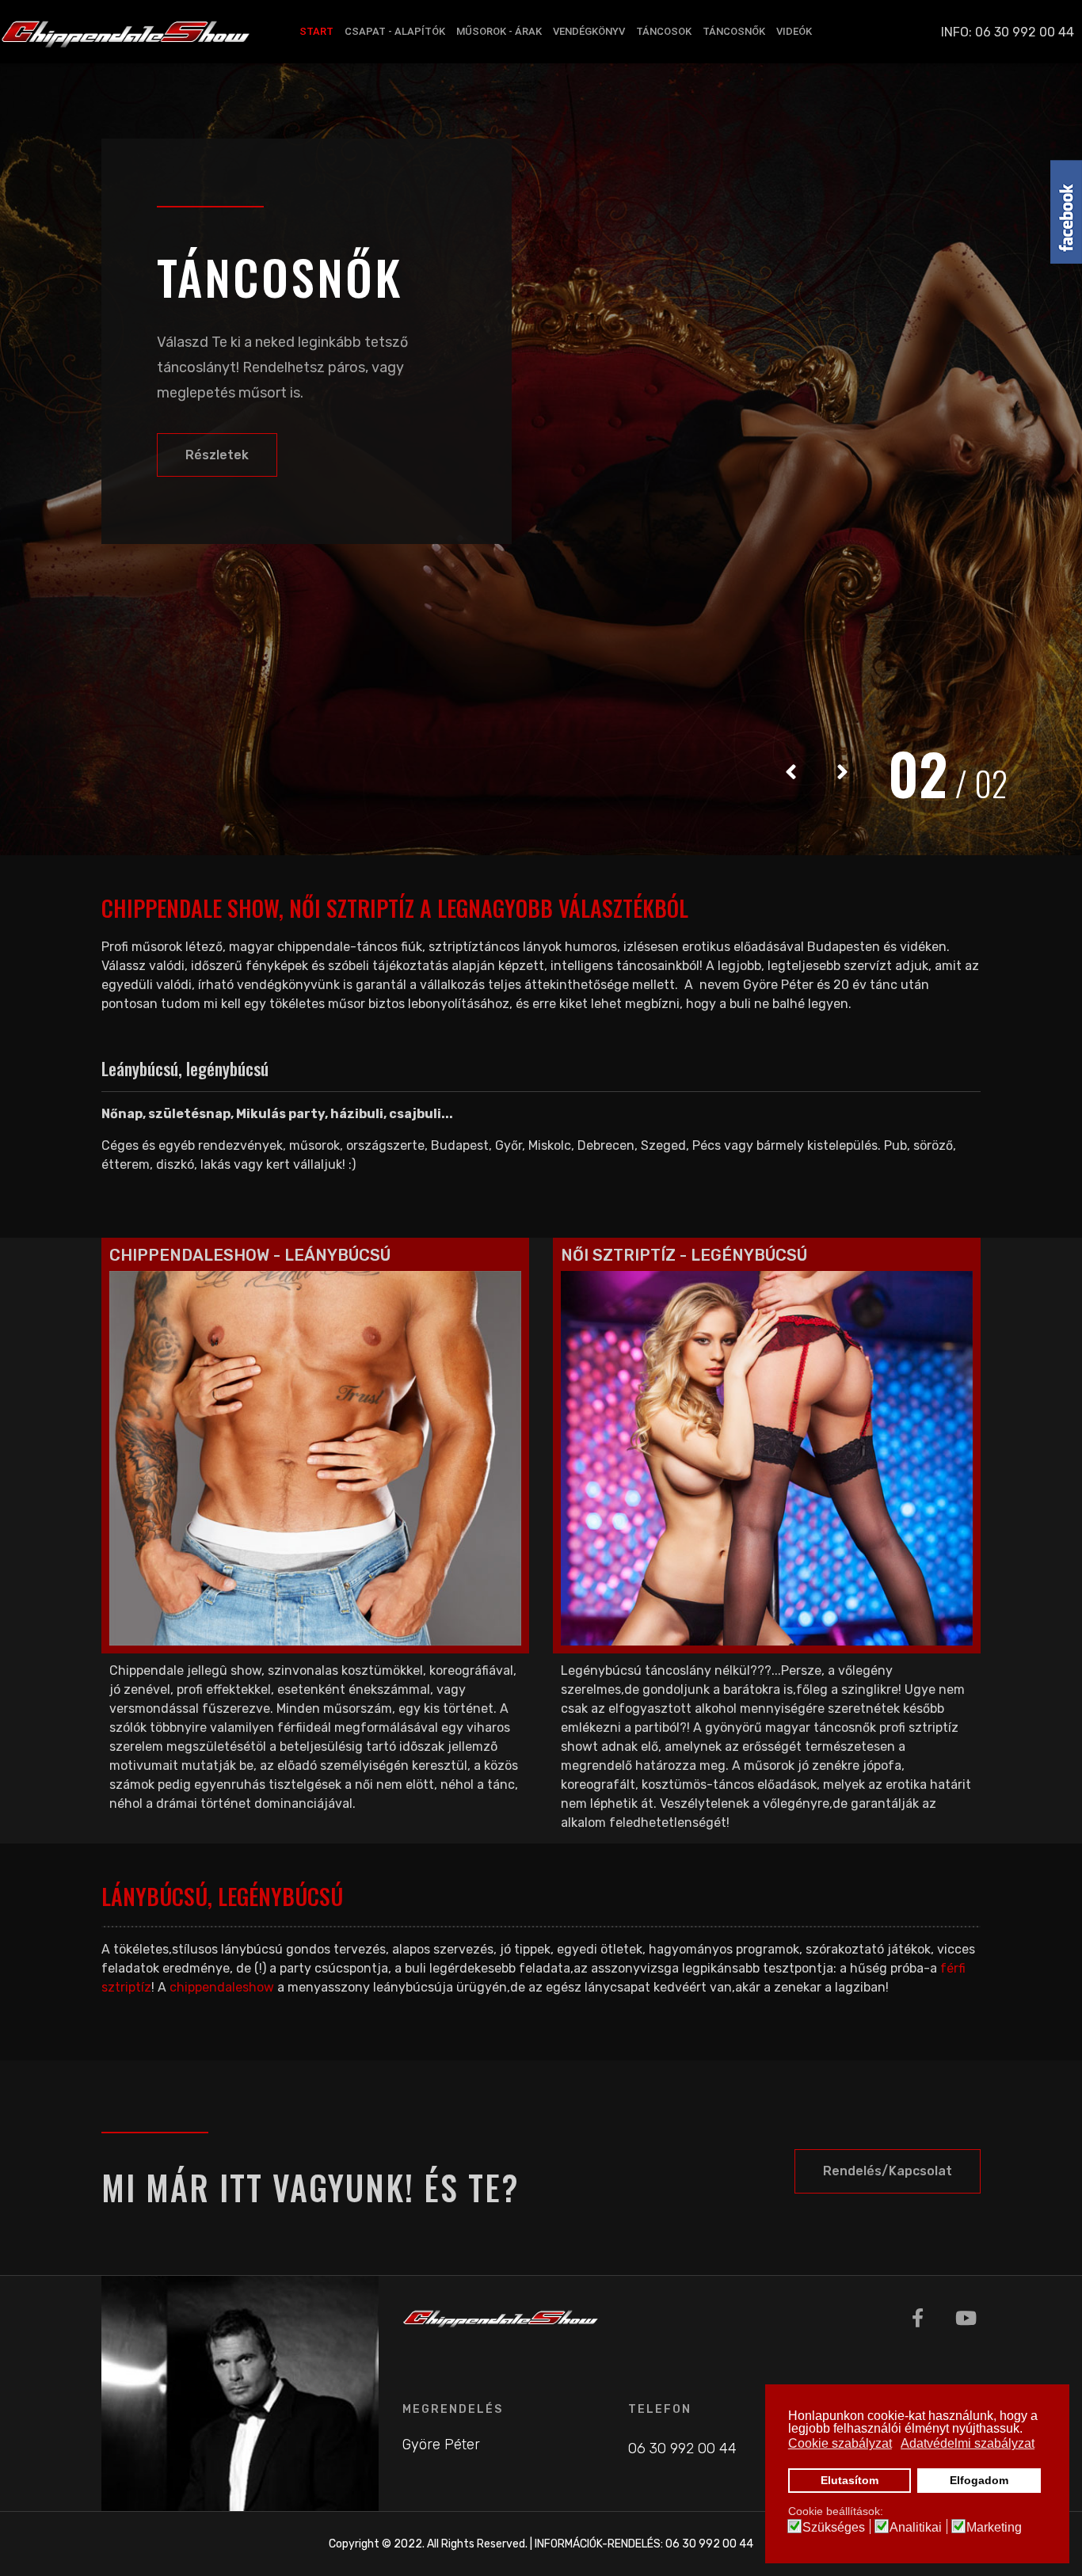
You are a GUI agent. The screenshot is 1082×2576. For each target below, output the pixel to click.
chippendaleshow (222, 1987)
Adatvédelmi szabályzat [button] (968, 2443)
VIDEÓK (794, 31)
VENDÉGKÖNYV (589, 31)
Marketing (994, 2528)
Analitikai (916, 2528)
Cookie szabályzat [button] (840, 2443)
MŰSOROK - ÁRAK (499, 31)
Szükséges (834, 2528)
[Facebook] (918, 2319)
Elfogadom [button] (979, 2480)
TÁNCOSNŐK (734, 31)
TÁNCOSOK (664, 31)
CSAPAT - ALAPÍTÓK (395, 31)
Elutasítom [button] (850, 2480)
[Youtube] (966, 2319)
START (316, 31)
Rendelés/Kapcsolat (888, 2171)
